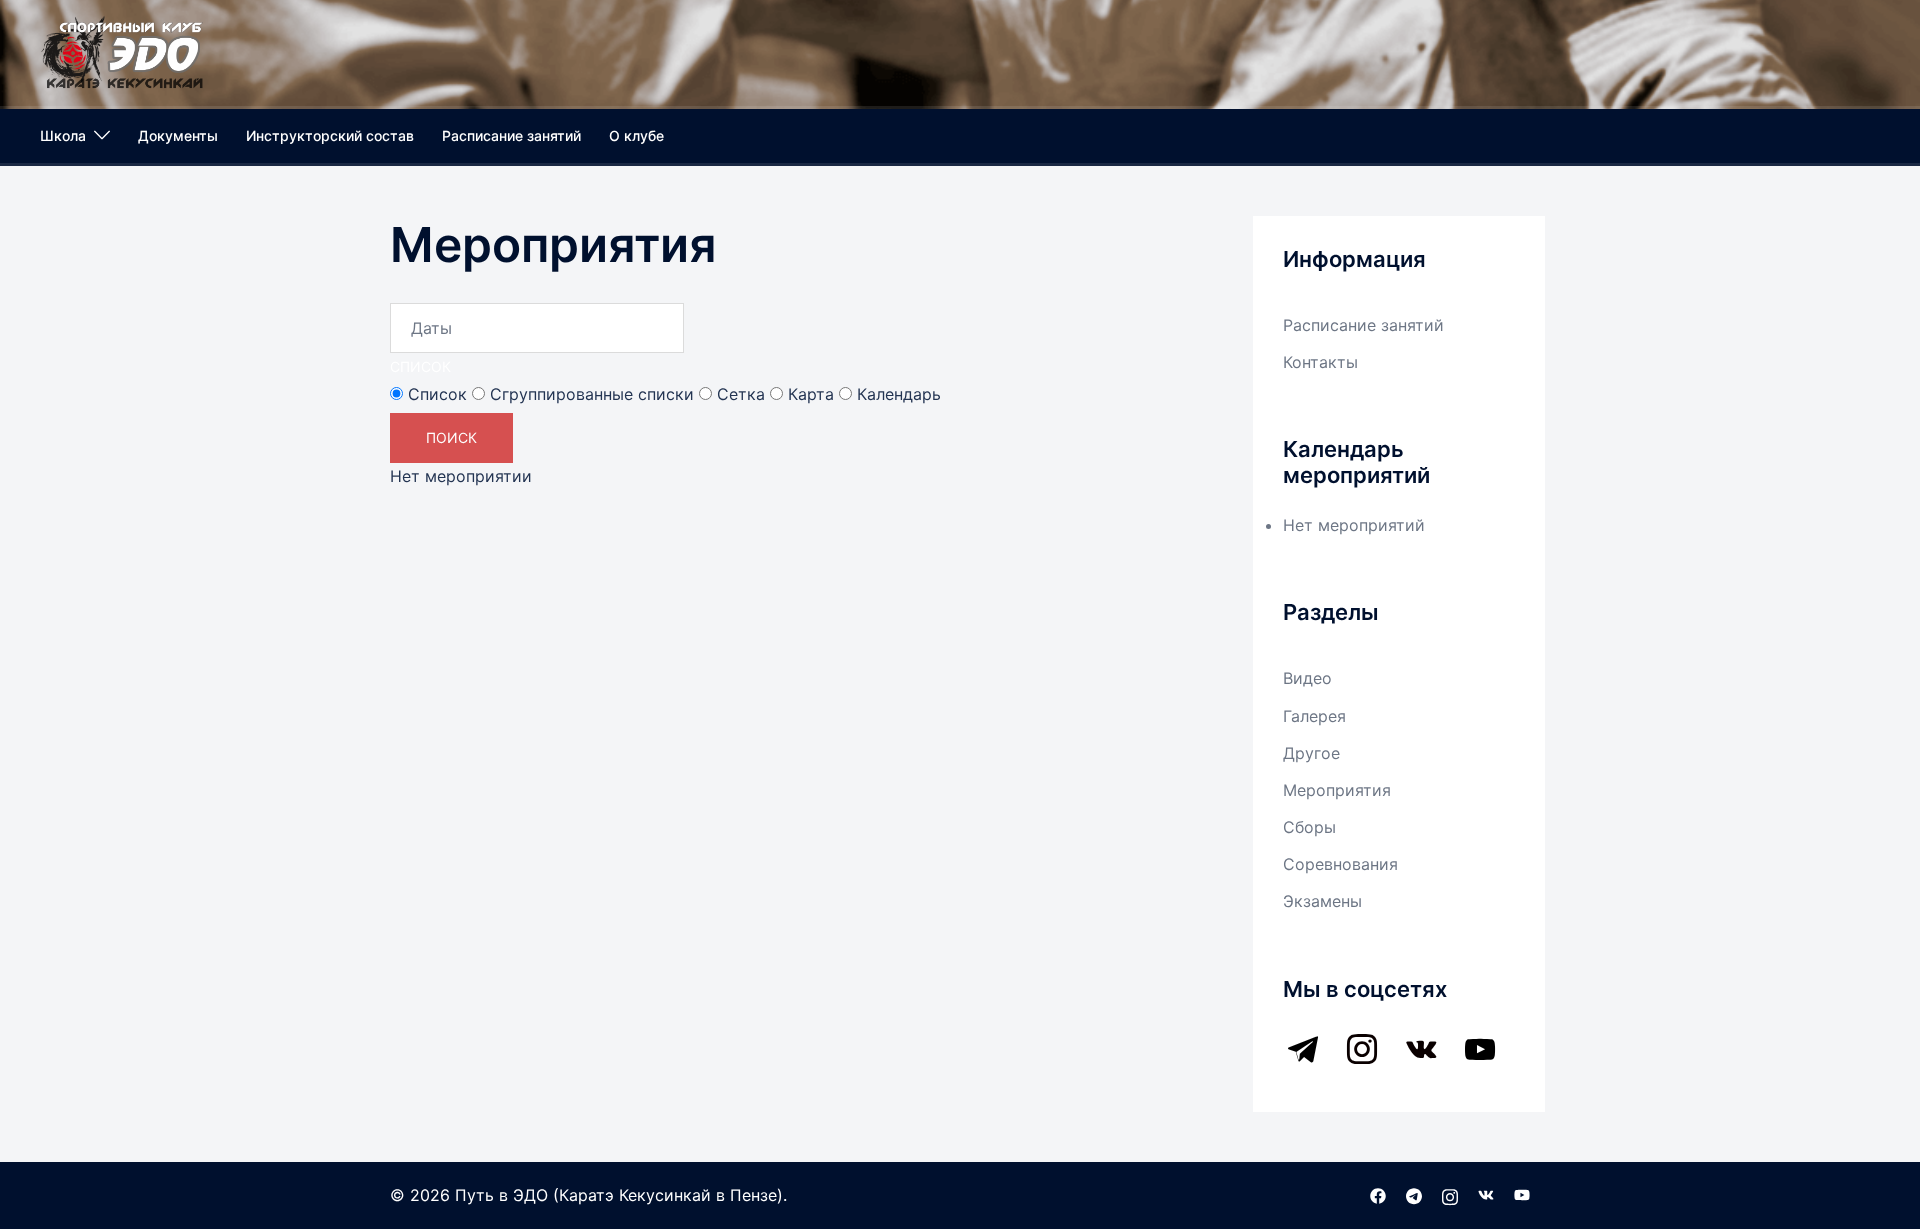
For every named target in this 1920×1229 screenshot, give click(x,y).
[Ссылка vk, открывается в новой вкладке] (1486, 1195)
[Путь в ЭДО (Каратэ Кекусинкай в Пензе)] (123, 51)
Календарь (896, 394)
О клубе (636, 135)
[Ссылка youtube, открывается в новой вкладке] (1522, 1195)
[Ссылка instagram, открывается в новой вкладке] (1450, 1195)
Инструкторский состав (330, 135)
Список (420, 366)
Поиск (451, 437)
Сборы (1309, 827)
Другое (1311, 753)
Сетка (738, 394)
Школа (63, 135)
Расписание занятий (511, 135)
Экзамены (1322, 901)
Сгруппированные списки (589, 394)
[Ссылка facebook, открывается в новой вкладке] (1378, 1195)
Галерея (1314, 716)
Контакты (1320, 362)
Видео (1307, 678)
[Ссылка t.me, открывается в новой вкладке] (1414, 1195)
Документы (178, 135)
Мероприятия (1337, 790)
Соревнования (1340, 864)
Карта (808, 394)
